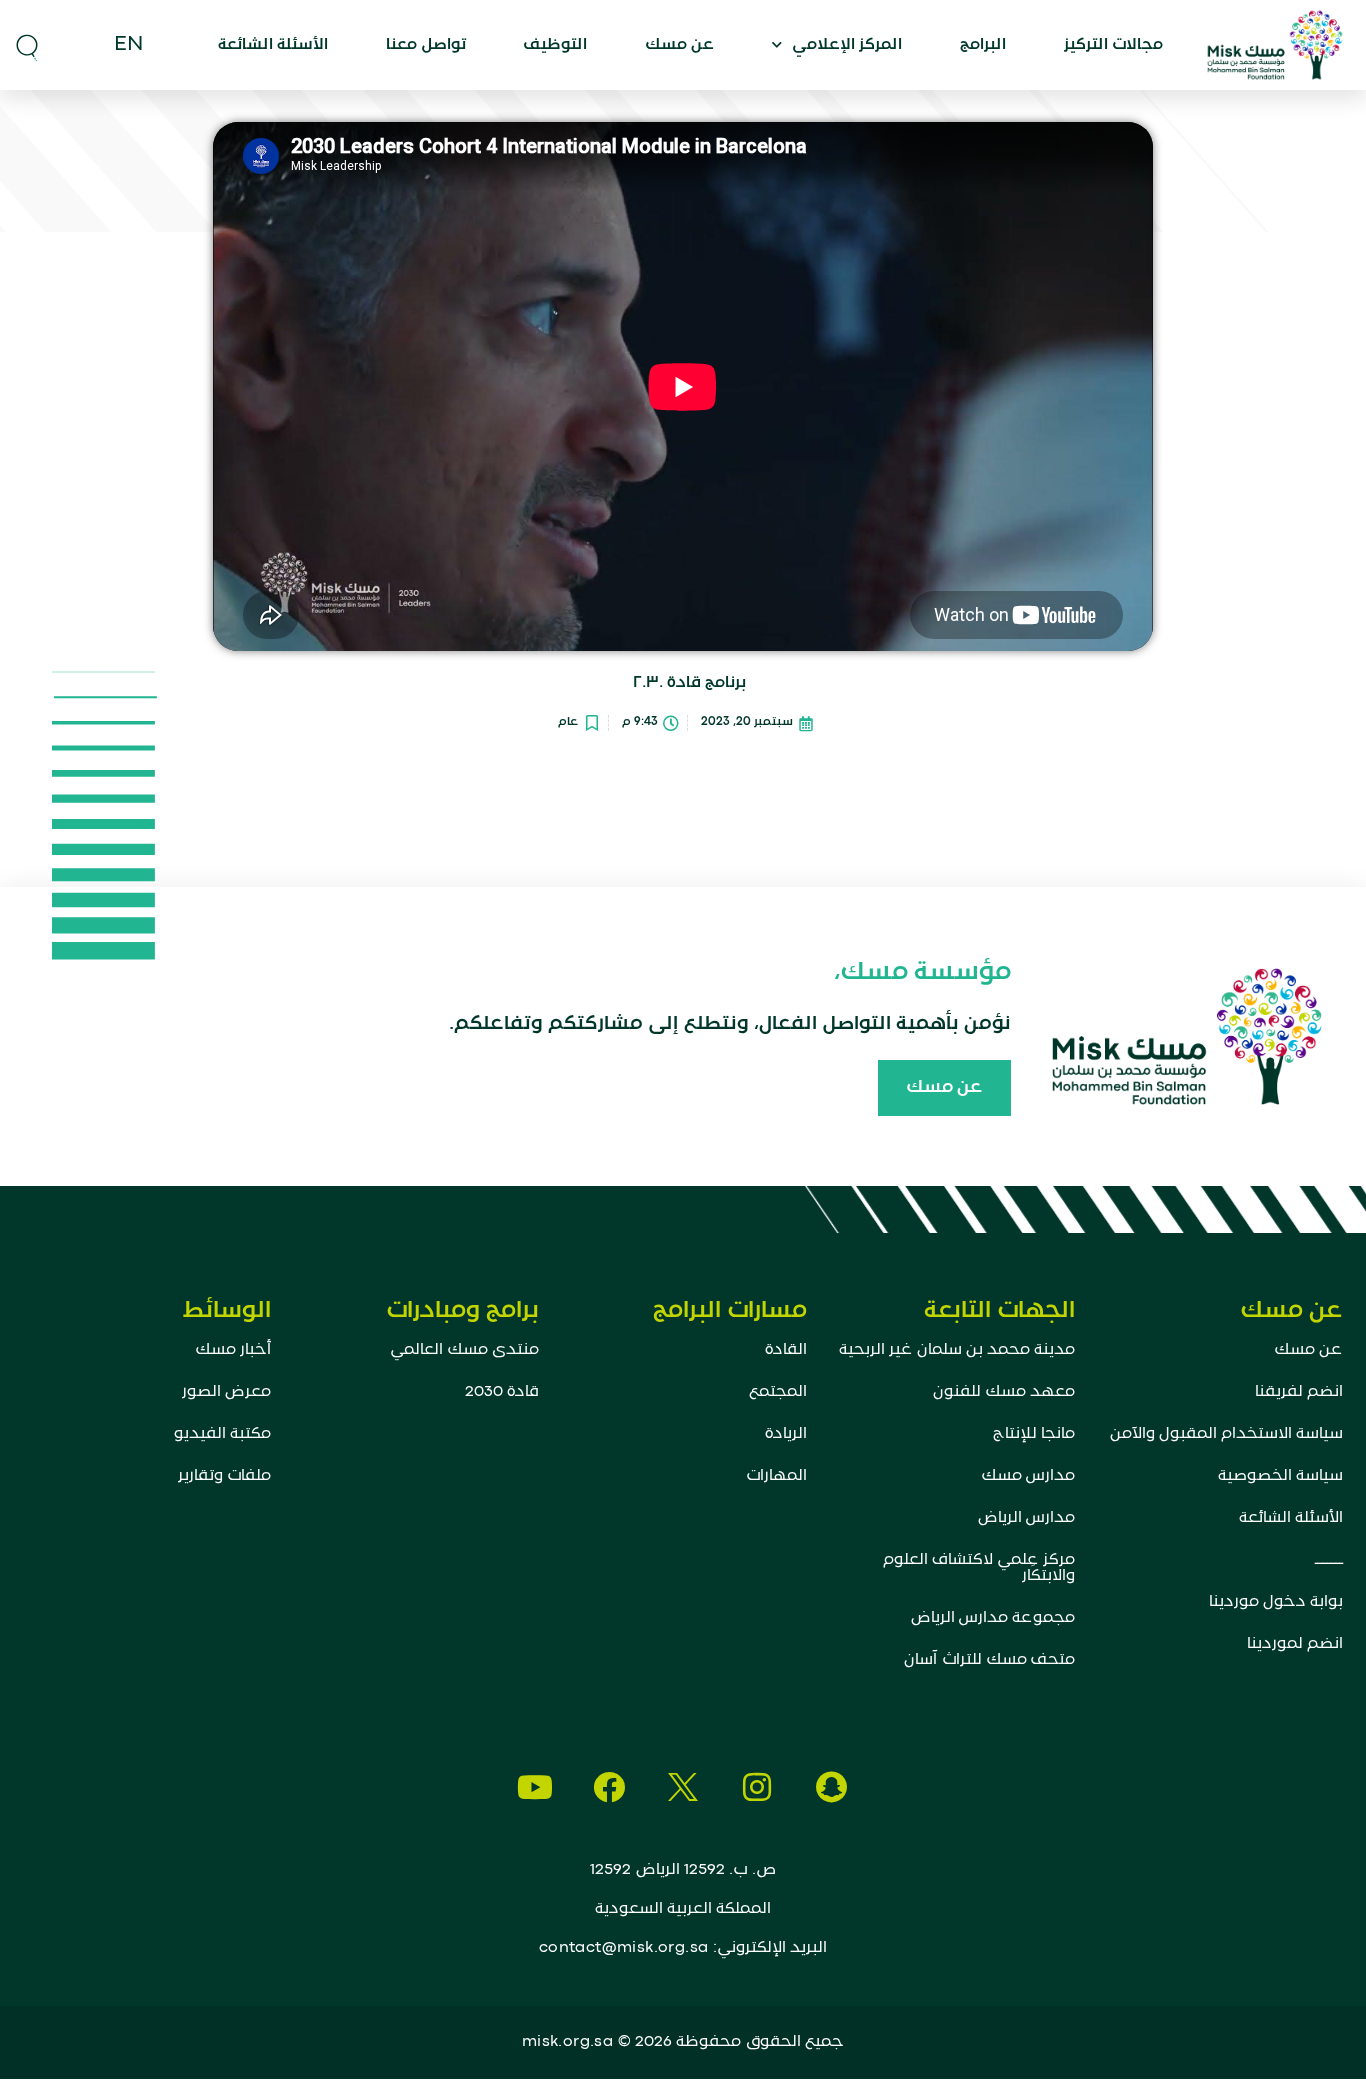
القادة (786, 1350)
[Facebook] (609, 1787)
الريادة (786, 1434)
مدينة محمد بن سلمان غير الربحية (957, 1350)
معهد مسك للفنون (1004, 1392)
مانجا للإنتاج (1034, 1434)
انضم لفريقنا (1299, 1392)
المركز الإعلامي (847, 45)
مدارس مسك (1028, 1476)
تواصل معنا (426, 45)
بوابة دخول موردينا (1276, 1602)
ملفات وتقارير (224, 1476)
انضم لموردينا (1295, 1644)
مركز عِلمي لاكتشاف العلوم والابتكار (979, 1568)
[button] (27, 45)
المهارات (776, 1476)
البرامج (983, 45)
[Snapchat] (831, 1787)
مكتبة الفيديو (222, 1434)
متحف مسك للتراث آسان (989, 1660)
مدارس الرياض (1026, 1518)
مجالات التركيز (1113, 45)
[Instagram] (757, 1787)
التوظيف (555, 45)
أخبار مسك (233, 1350)
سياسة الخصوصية (1280, 1476)
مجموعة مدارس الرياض (993, 1618)
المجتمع (778, 1392)
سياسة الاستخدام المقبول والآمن (1226, 1434)
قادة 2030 (502, 1392)
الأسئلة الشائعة (273, 45)
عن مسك (679, 45)
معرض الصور (226, 1392)
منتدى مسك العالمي (464, 1350)
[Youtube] (535, 1787)
